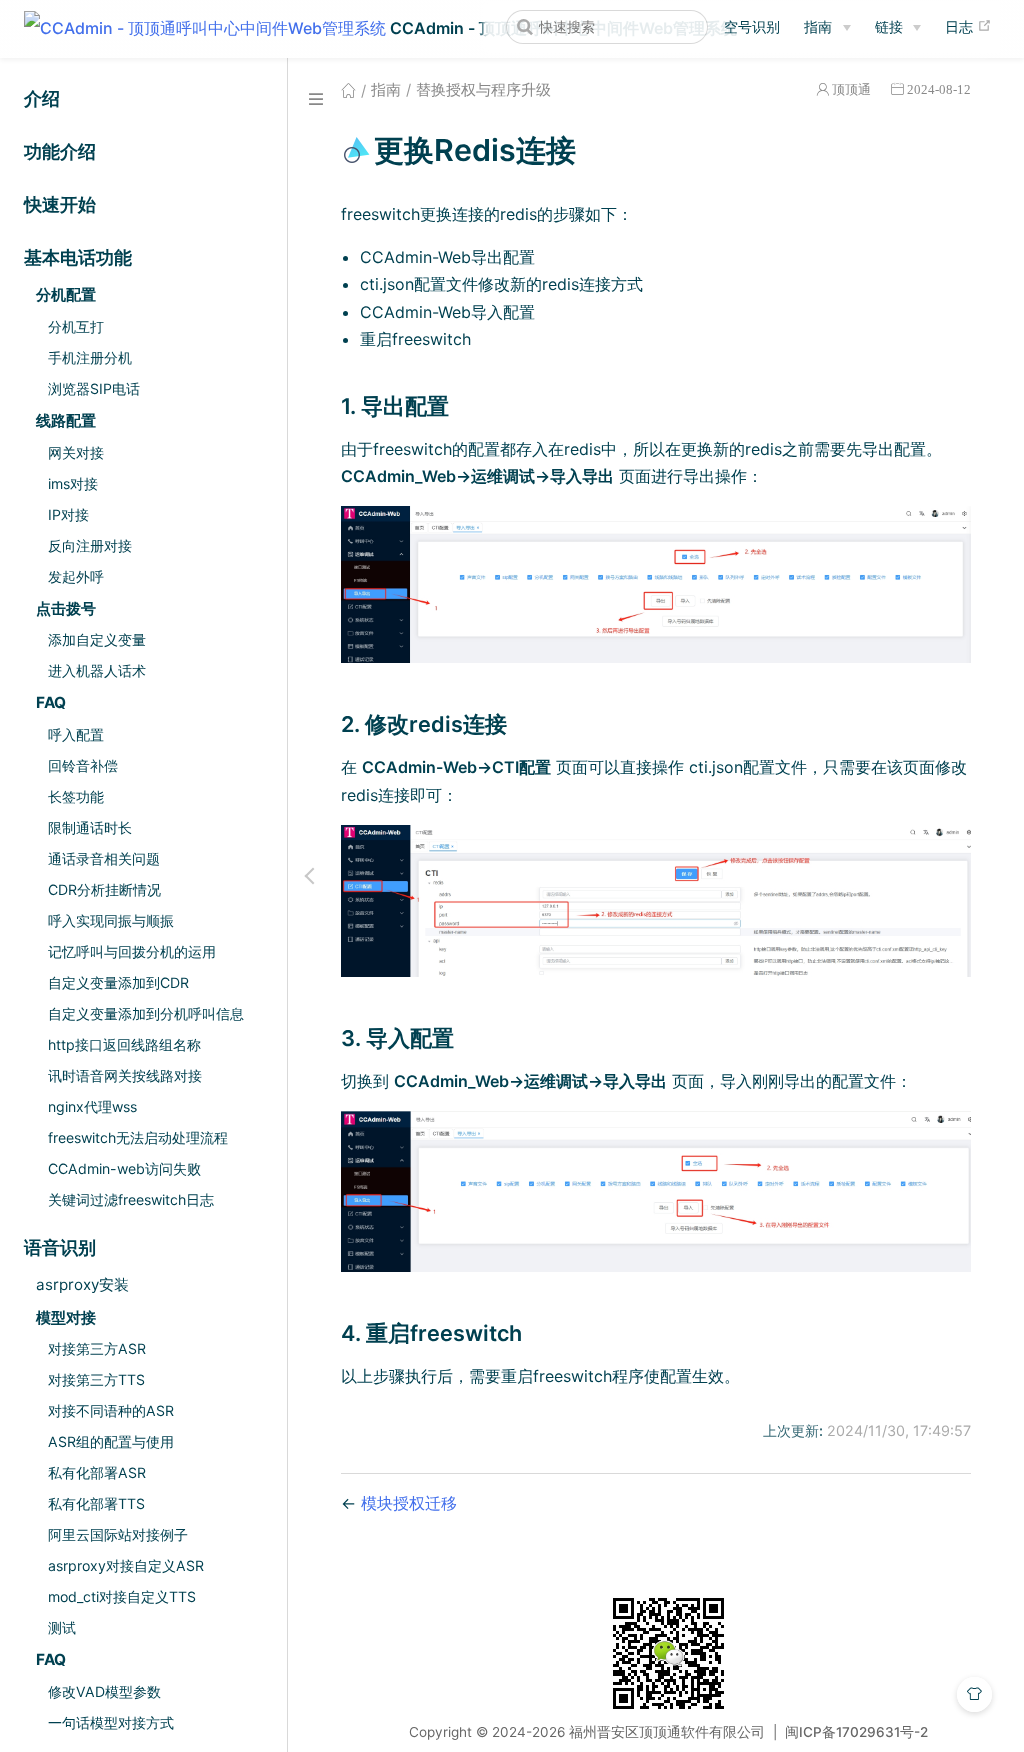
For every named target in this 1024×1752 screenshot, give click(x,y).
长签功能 (76, 796)
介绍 (42, 98)
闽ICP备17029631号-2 (856, 1732)
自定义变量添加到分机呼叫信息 (146, 1013)
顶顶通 (851, 89)
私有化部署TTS (96, 1503)
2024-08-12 (939, 89)
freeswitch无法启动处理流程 (138, 1137)
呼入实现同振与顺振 (111, 920)
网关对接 (76, 452)
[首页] (348, 90)
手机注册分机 (90, 357)
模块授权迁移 (409, 1503)
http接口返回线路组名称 (124, 1044)
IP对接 (68, 514)
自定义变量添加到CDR (118, 982)
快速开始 (60, 204)
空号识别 (752, 26)
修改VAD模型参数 (104, 1691)
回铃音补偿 (83, 765)
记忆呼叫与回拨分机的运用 (132, 951)
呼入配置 (76, 734)
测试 (62, 1627)
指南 (818, 26)
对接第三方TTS (96, 1379)
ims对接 (73, 483)
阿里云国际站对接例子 (118, 1534)
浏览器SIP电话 (94, 388)
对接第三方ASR (97, 1348)
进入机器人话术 (97, 670)
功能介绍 (60, 151)
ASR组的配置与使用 (111, 1441)
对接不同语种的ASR (111, 1410)
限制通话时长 (90, 827)
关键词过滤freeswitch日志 (131, 1199)
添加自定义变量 (97, 639)
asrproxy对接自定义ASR (126, 1565)
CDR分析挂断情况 (104, 889)
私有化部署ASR (97, 1472)
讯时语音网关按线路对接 (125, 1075)
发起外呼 (76, 576)
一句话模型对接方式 (111, 1722)
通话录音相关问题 (104, 858)
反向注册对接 (90, 545)
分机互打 (76, 326)
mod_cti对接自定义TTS (122, 1596)
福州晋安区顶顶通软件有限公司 (667, 1732)
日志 (968, 26)
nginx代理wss (92, 1106)
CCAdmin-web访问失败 (124, 1168)
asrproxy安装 (82, 1284)
